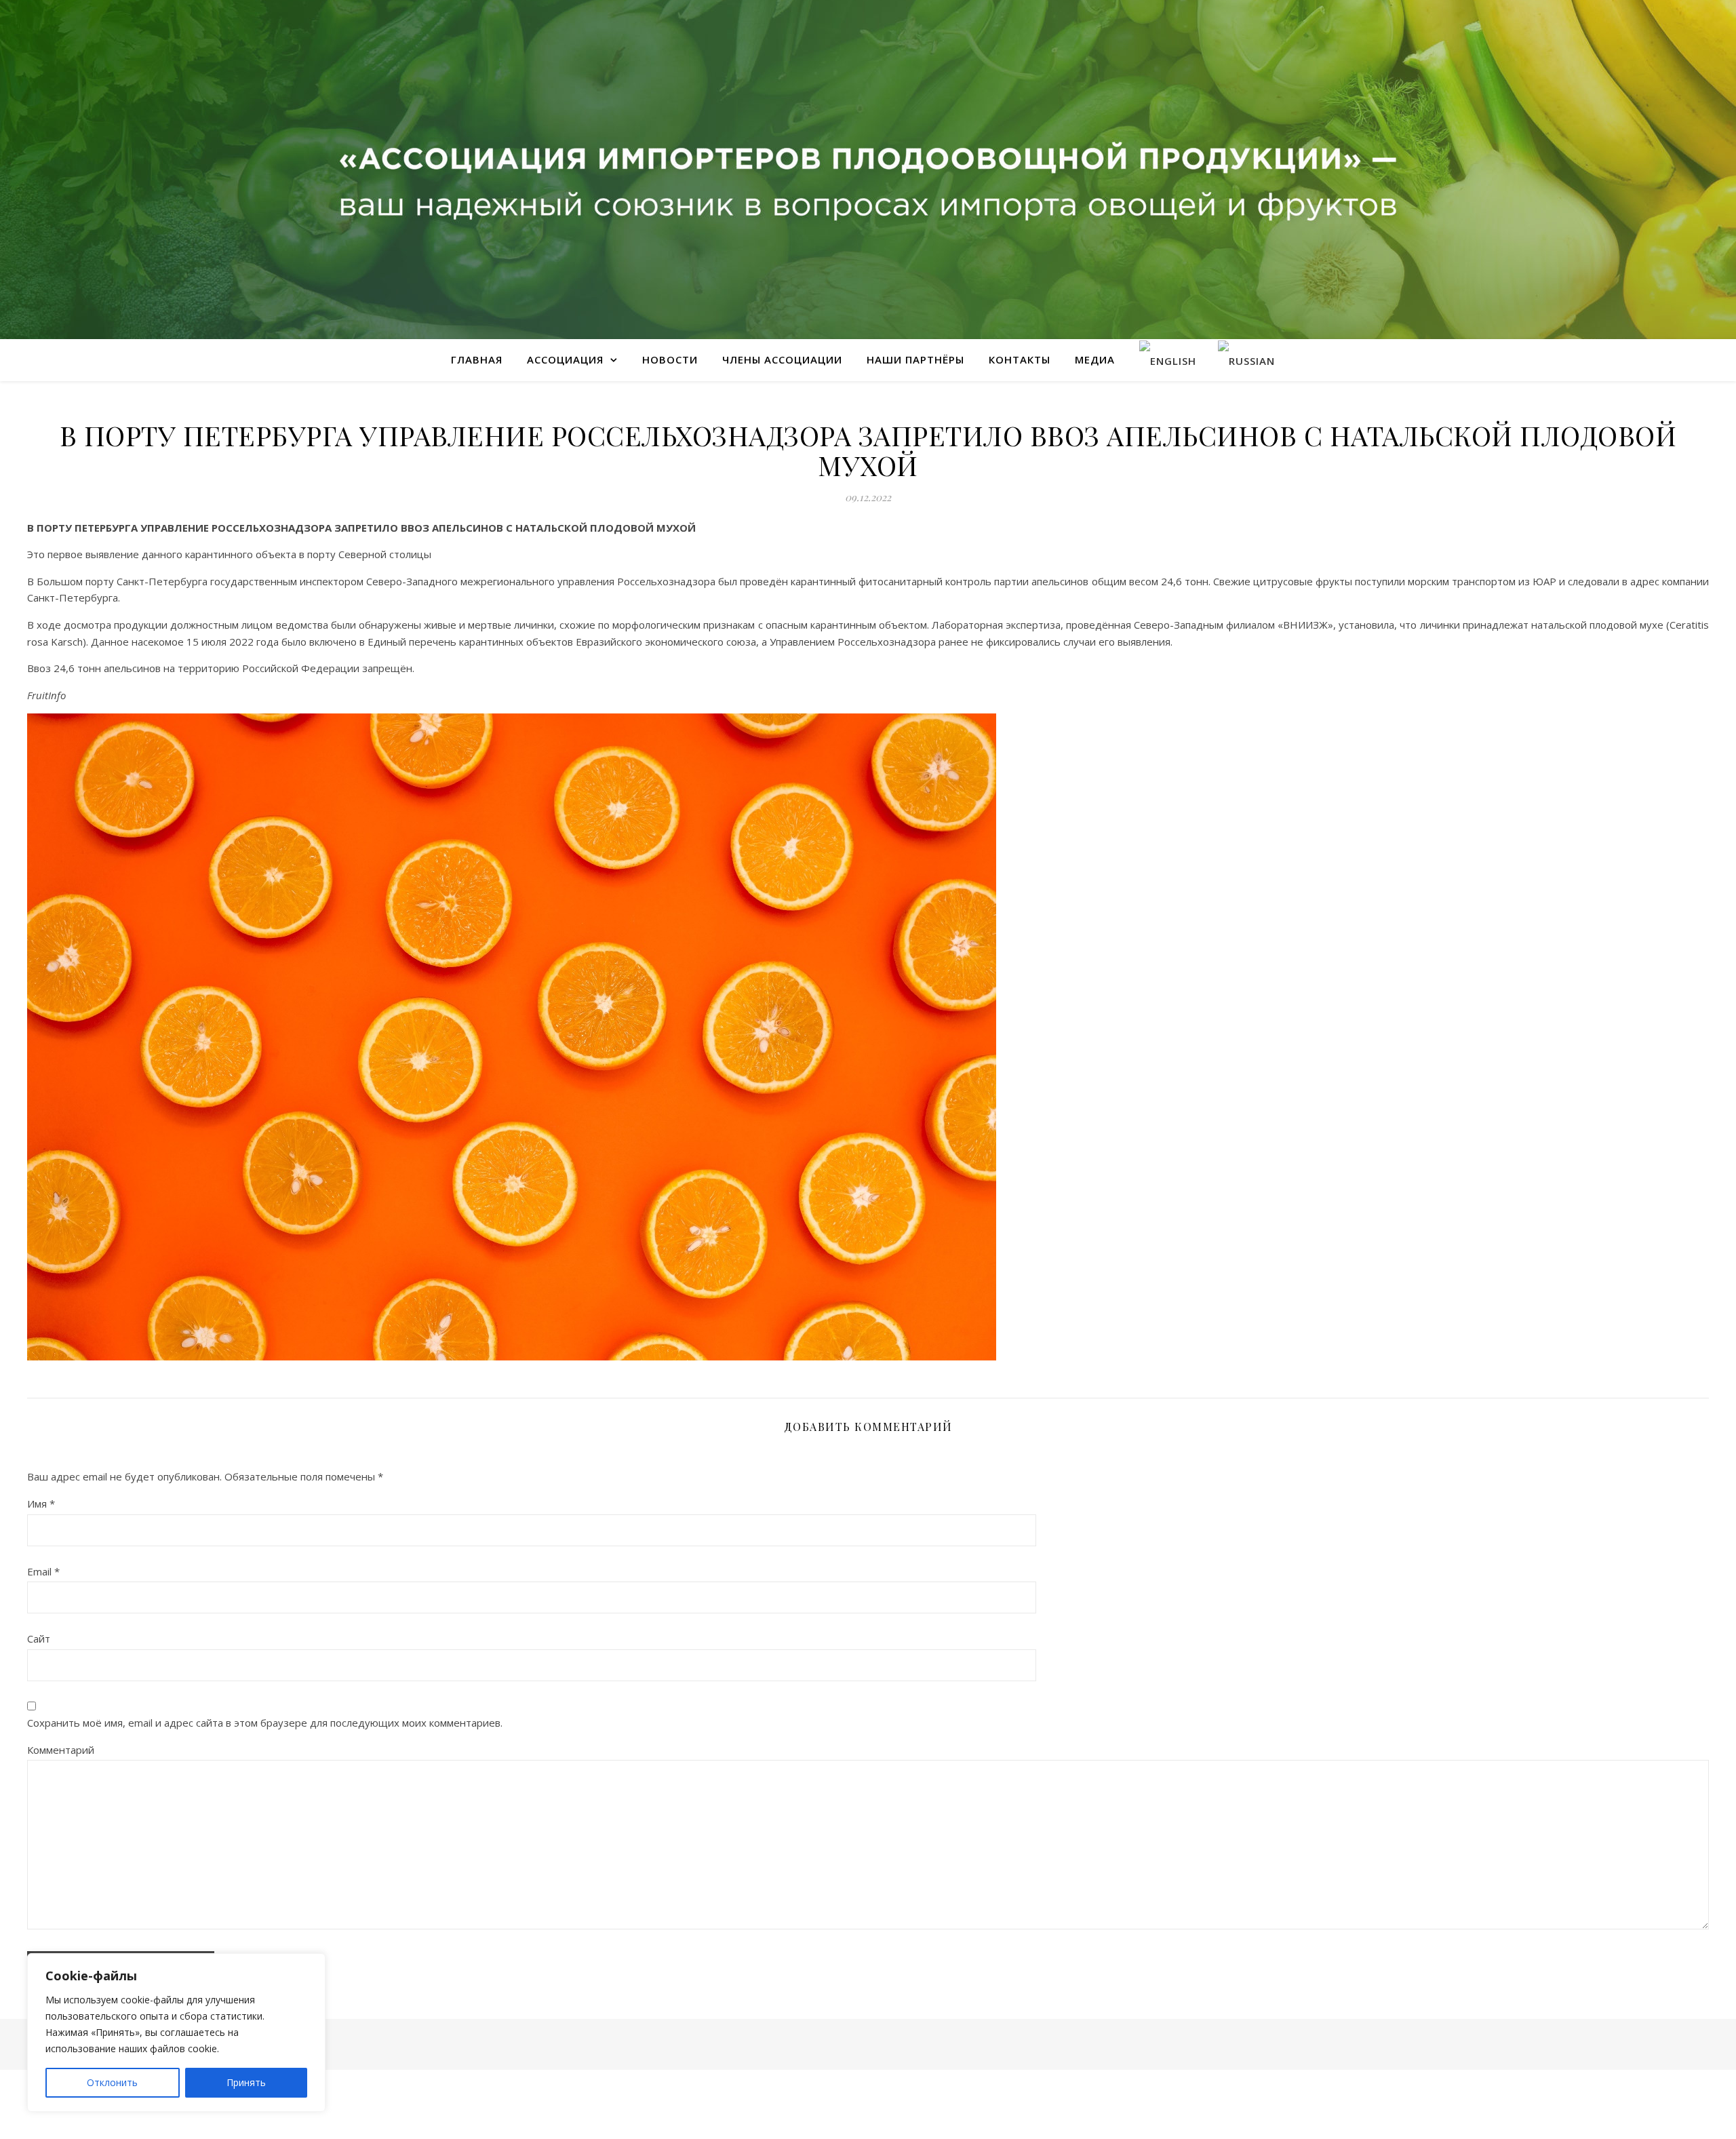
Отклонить (112, 2082)
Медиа (1095, 359)
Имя (41, 1504)
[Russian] (1246, 360)
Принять (246, 2082)
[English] (1168, 360)
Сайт (39, 1638)
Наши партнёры (915, 359)
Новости (670, 359)
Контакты (1020, 359)
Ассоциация (565, 359)
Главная (477, 359)
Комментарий (61, 1750)
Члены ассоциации (782, 359)
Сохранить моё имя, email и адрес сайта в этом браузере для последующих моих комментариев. (265, 1723)
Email (43, 1571)
